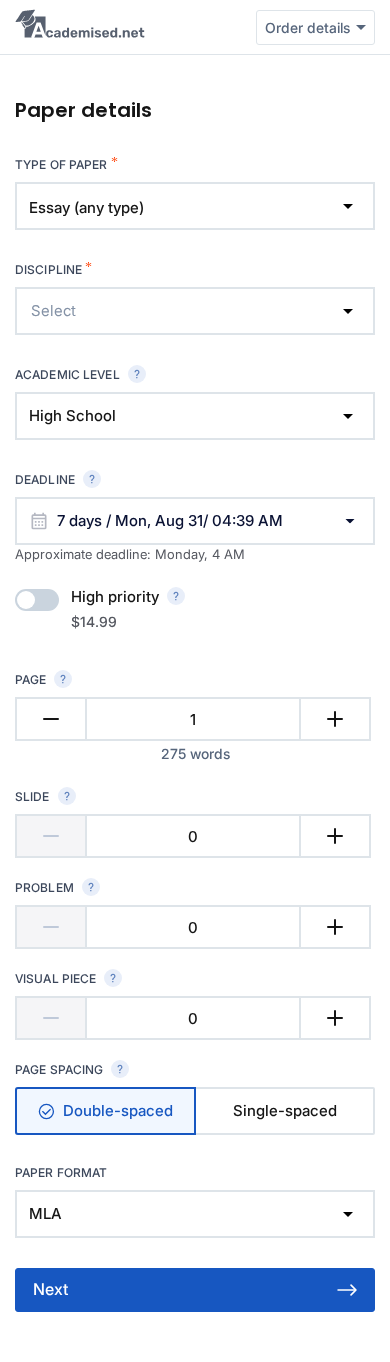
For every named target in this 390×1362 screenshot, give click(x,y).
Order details (307, 27)
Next (50, 1289)
